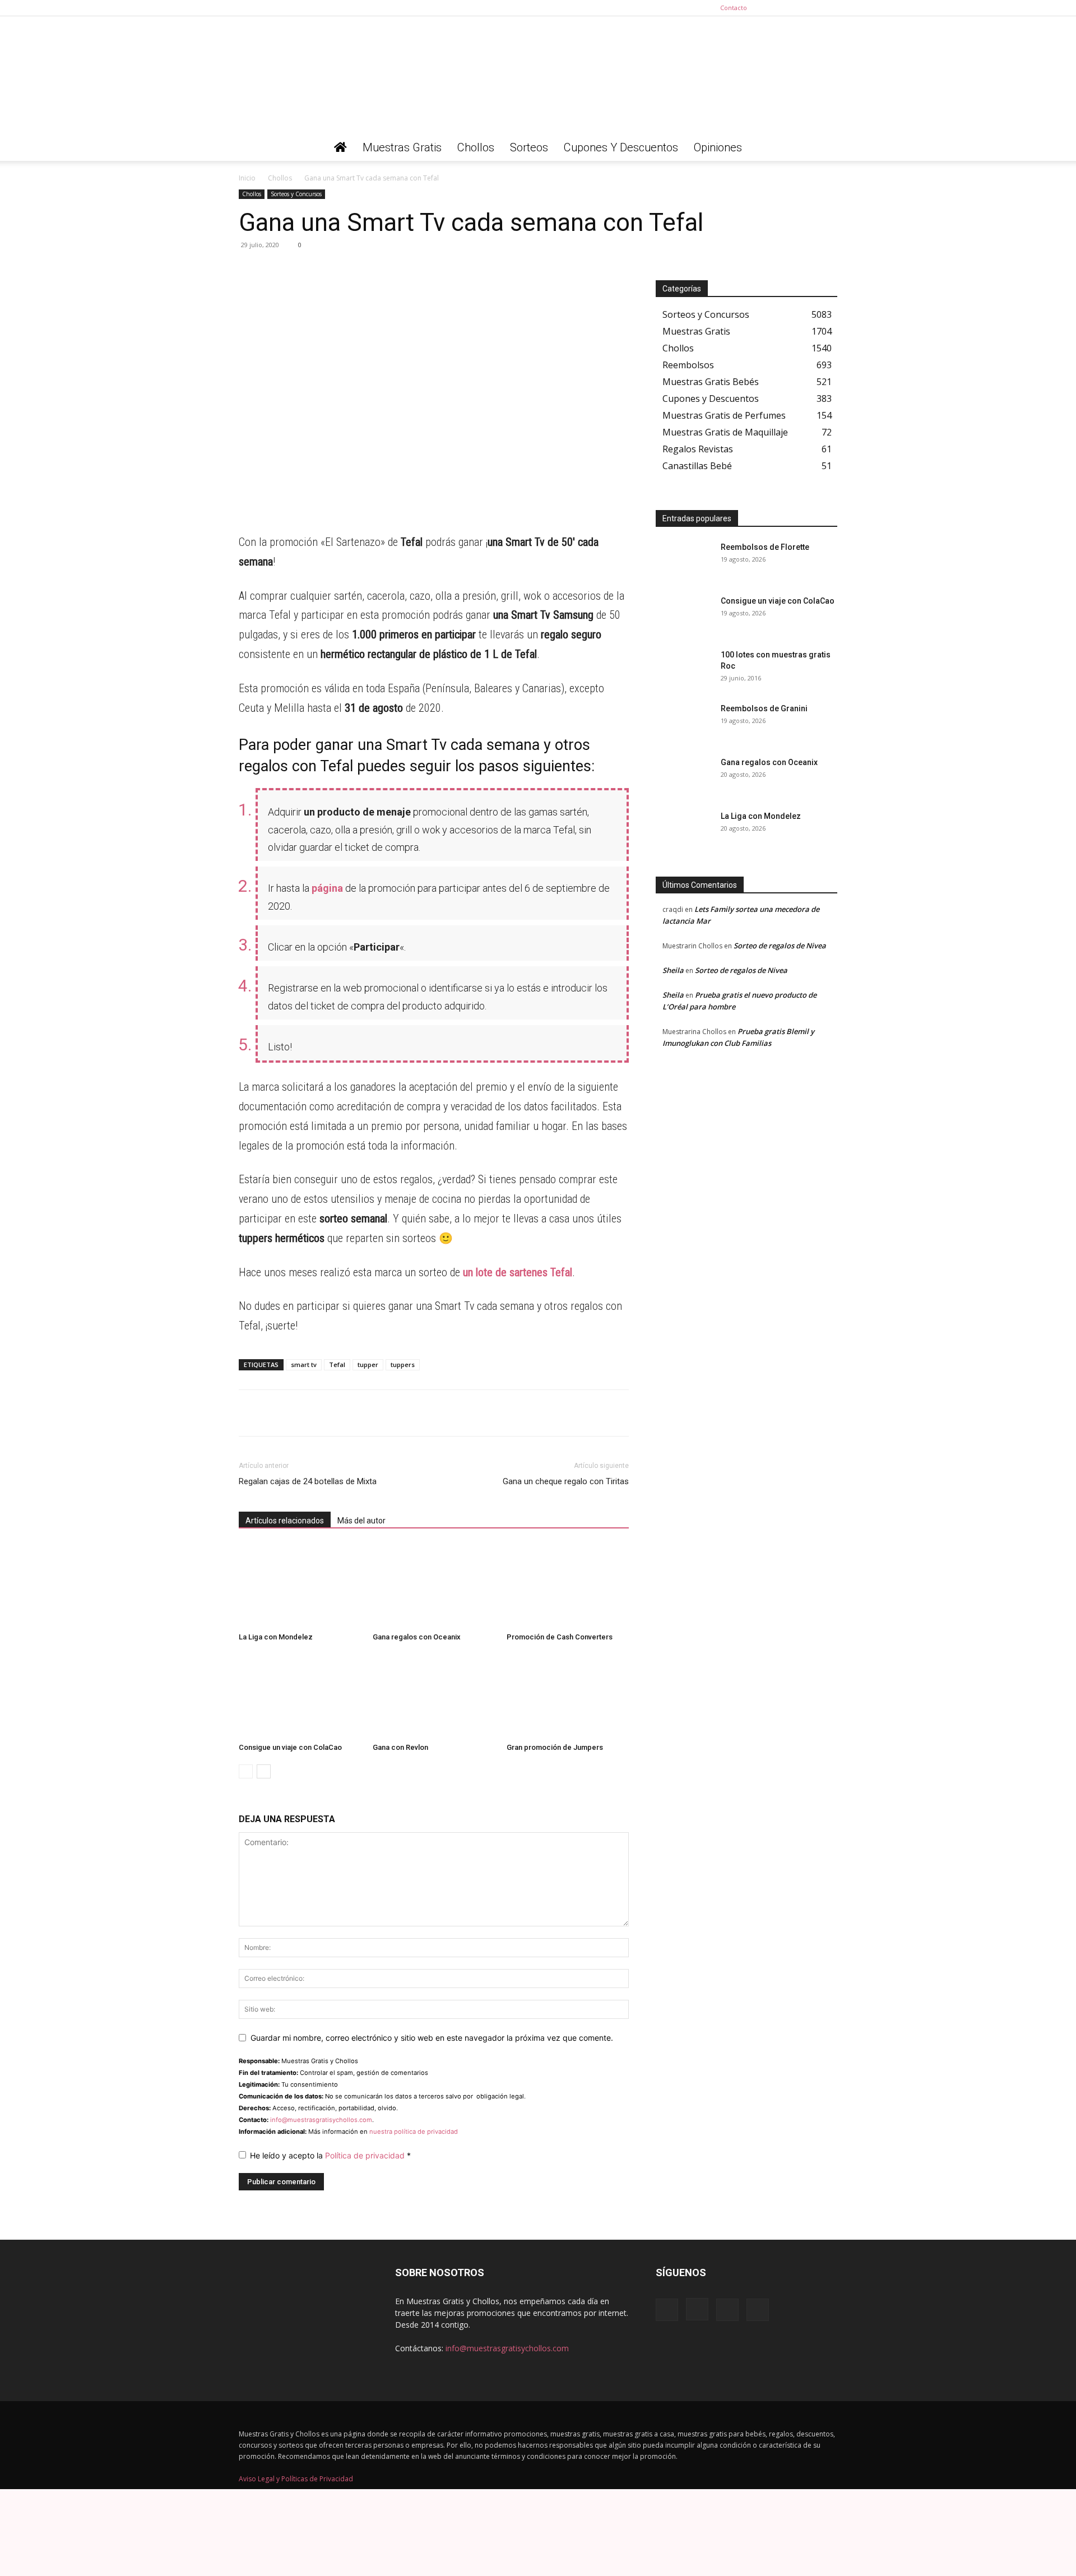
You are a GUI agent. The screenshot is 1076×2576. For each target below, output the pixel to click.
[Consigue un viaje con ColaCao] (300, 1696)
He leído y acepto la (330, 2155)
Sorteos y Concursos (296, 194)
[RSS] (810, 8)
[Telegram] (276, 270)
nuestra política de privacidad (414, 2132)
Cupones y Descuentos (621, 147)
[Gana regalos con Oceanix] (434, 1586)
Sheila (673, 970)
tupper (368, 1365)
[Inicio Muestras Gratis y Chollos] (340, 147)
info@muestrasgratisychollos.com (321, 2120)
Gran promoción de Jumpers (555, 1747)
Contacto (734, 8)
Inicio (247, 178)
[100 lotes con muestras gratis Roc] (684, 669)
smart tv (304, 1365)
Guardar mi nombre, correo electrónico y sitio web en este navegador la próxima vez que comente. (432, 2038)
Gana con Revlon (400, 1747)
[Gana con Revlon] (434, 1696)
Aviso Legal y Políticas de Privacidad (296, 2479)
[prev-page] (246, 1771)
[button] (824, 148)
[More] (354, 270)
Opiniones (718, 147)
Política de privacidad (366, 2155)
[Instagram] (792, 8)
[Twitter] (829, 8)
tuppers (403, 1365)
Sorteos (529, 147)
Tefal (337, 1365)
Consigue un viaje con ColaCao (290, 1747)
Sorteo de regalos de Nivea (780, 946)
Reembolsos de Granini (764, 708)
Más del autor (361, 1521)
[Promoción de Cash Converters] (568, 1586)
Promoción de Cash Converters (560, 1637)
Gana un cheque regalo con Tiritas (566, 1481)
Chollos (476, 147)
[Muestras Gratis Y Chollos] (538, 75)
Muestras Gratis (402, 147)
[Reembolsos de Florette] (684, 561)
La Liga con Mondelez (276, 1637)
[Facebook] (773, 8)
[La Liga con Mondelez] (300, 1586)
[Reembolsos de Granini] (684, 722)
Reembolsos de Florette (765, 547)
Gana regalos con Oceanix (417, 1637)
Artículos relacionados (285, 1521)
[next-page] (264, 1771)
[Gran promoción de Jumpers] (568, 1696)
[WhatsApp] (250, 270)
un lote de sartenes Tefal (518, 1272)
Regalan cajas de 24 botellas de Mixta (308, 1481)
